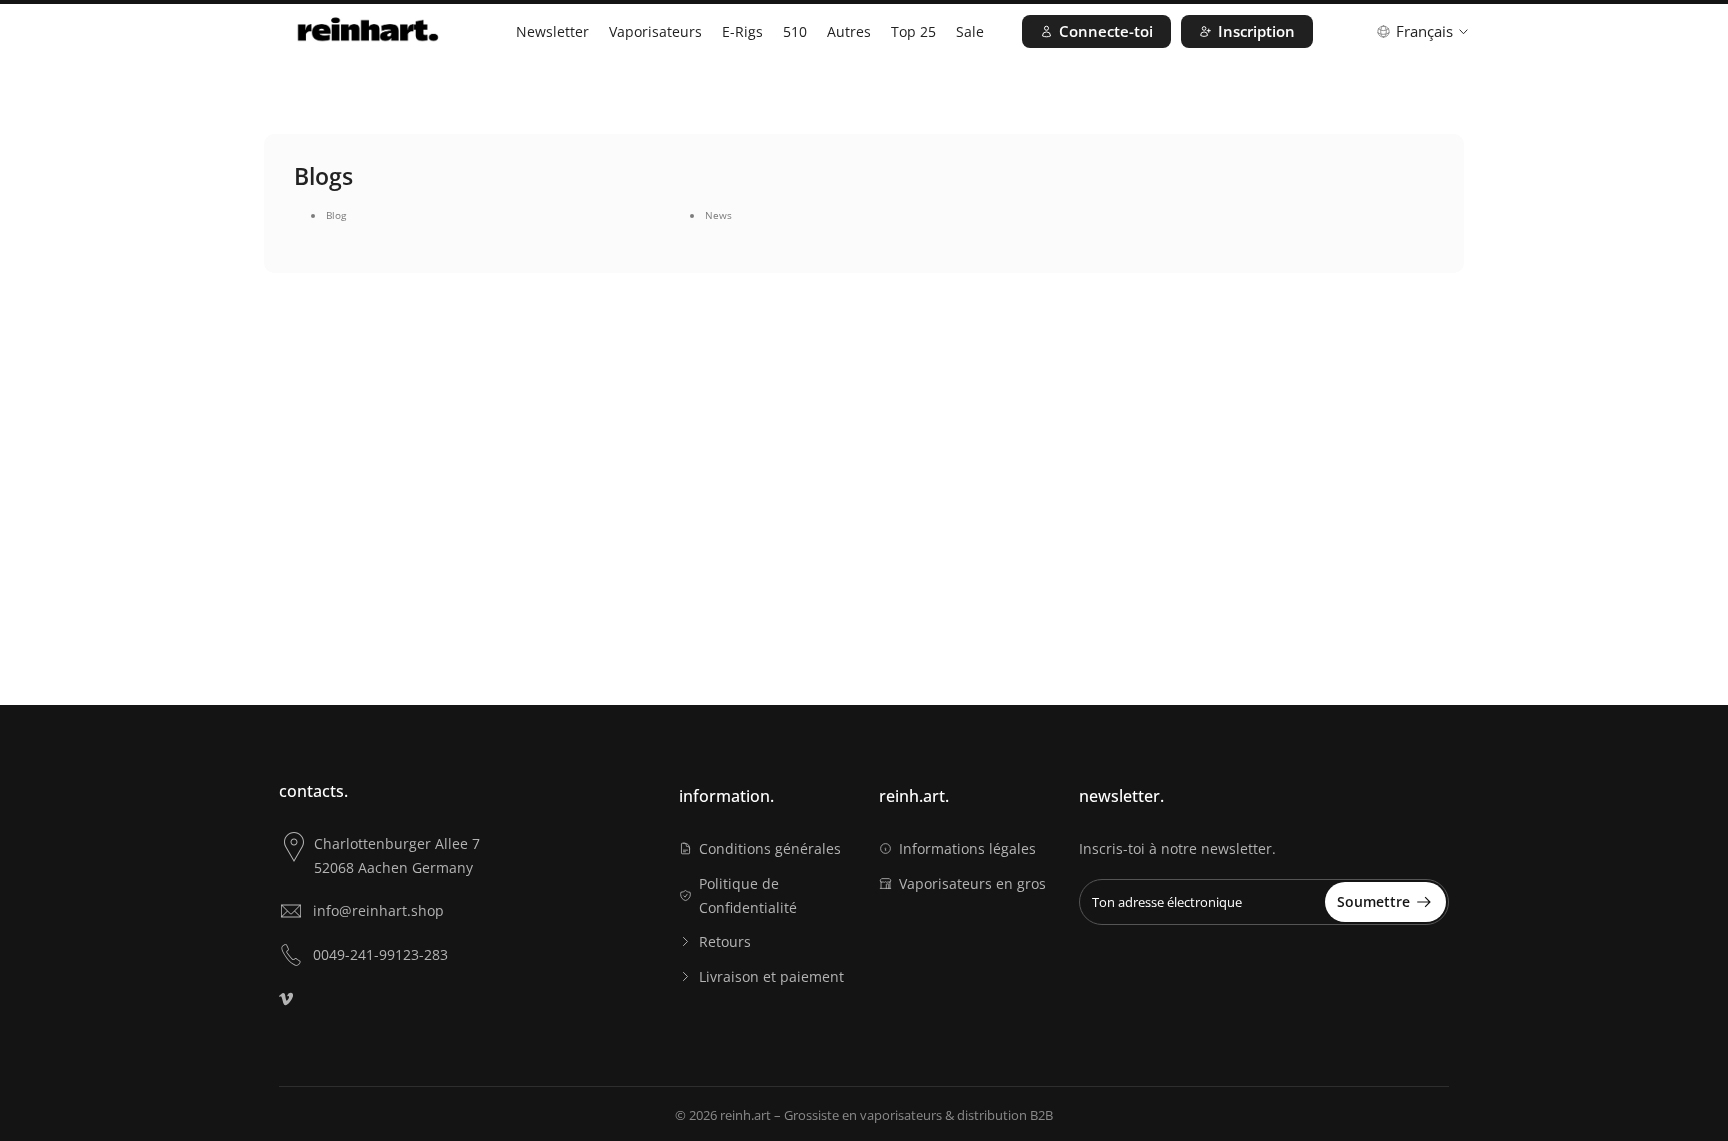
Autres (849, 31)
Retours (725, 941)
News (718, 215)
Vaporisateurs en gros (972, 883)
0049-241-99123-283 (380, 954)
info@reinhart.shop (378, 910)
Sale (970, 31)
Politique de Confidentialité (748, 895)
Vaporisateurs (655, 31)
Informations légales (967, 848)
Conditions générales (770, 848)
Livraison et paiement (771, 976)
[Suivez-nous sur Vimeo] (286, 999)
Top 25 (913, 31)
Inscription (1256, 31)
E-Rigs (742, 31)
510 (795, 31)
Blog (336, 215)
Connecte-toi (1106, 31)
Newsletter (552, 31)
